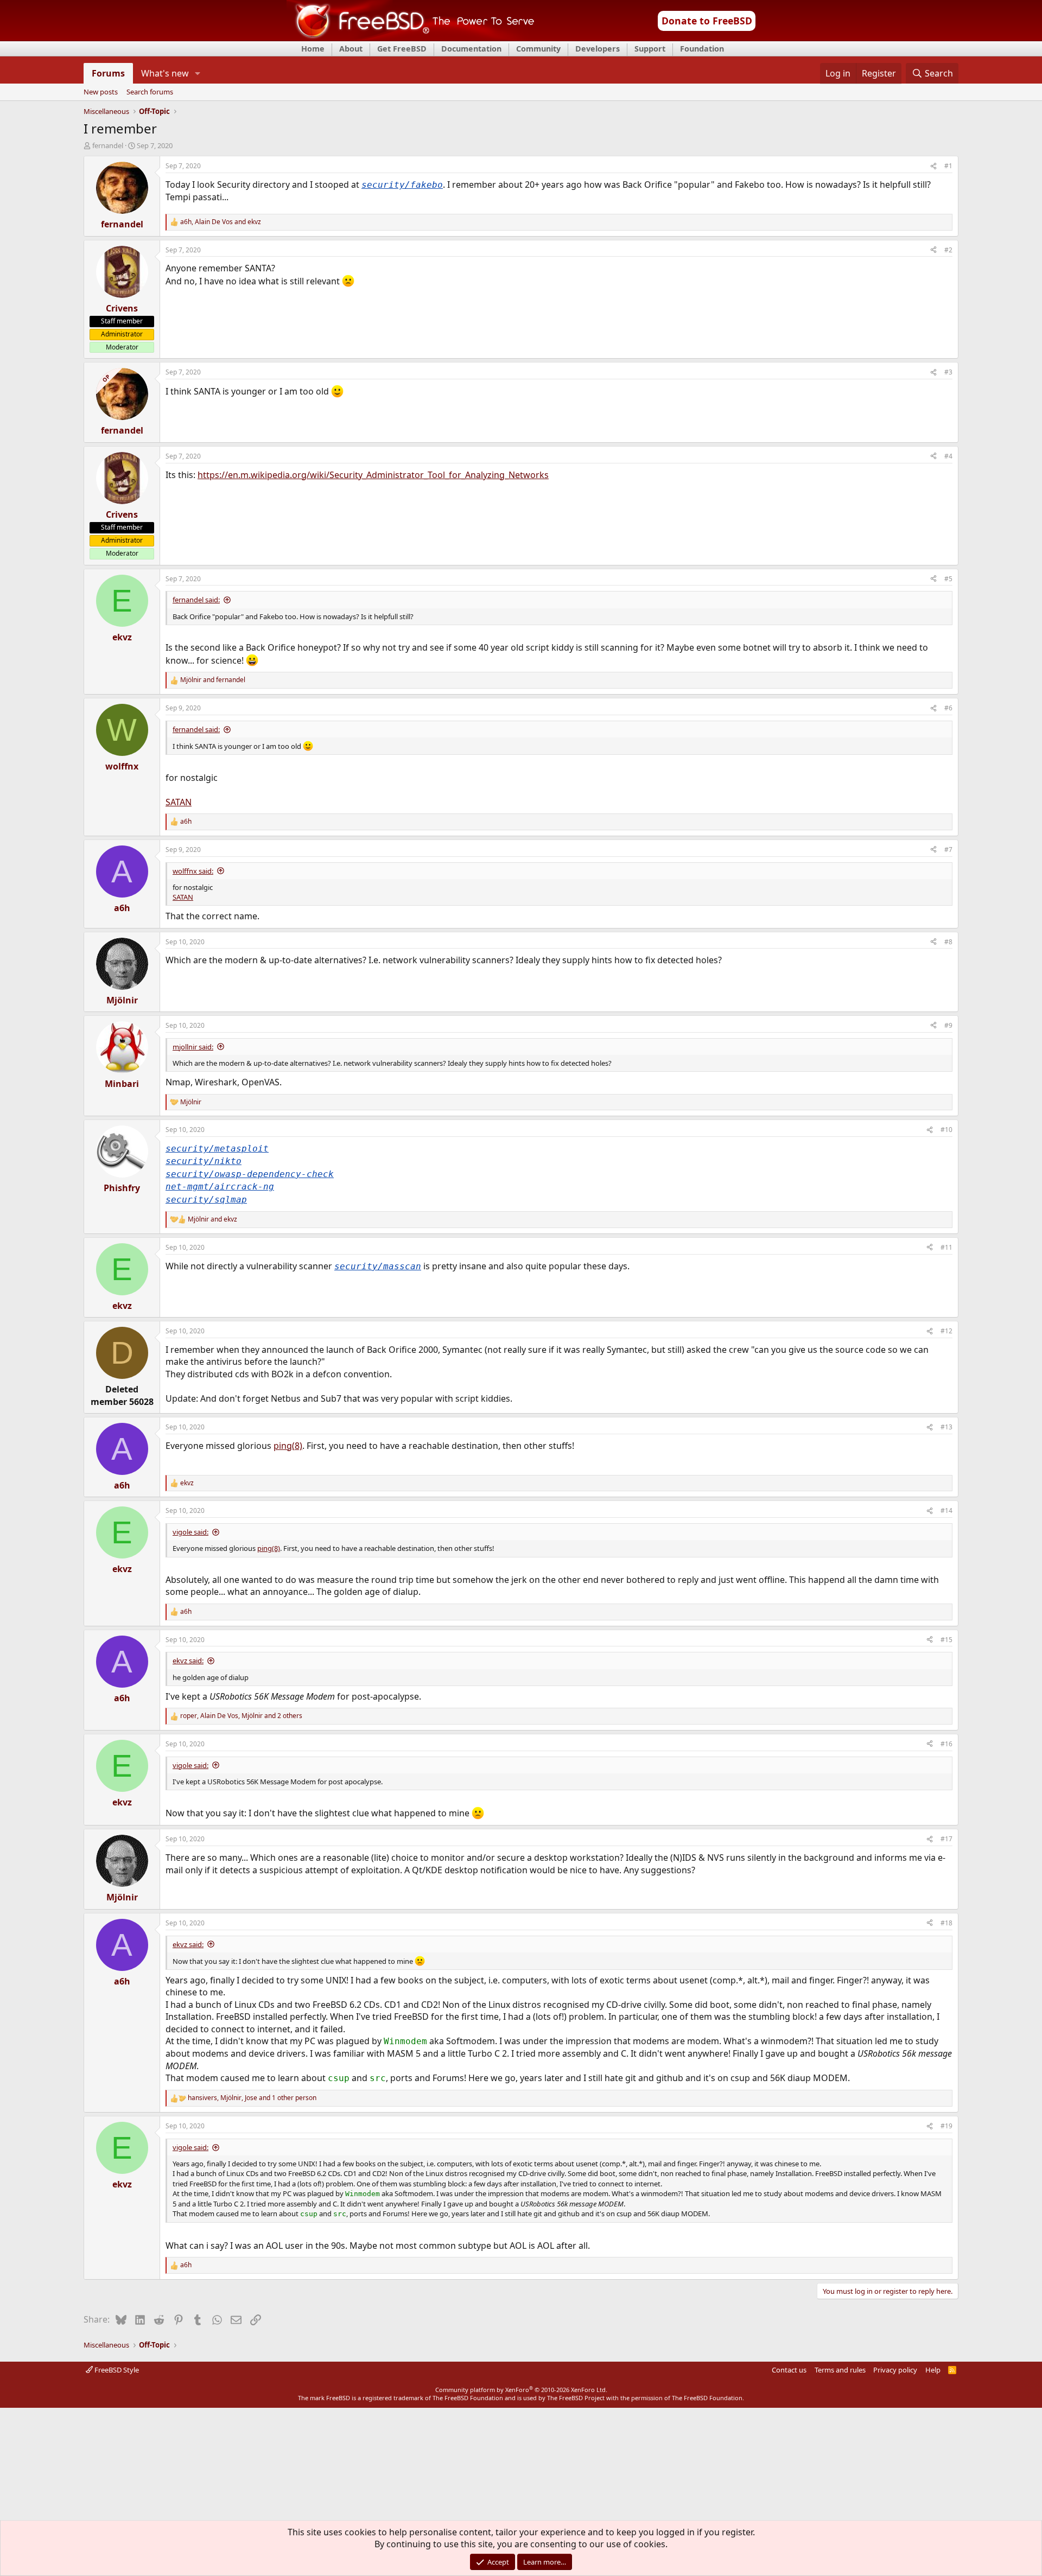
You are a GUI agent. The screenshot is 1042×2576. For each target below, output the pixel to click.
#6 (948, 708)
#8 (948, 942)
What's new (165, 73)
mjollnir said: (193, 1047)
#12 (946, 1331)
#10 (946, 1130)
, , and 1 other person (252, 2098)
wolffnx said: (193, 871)
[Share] (933, 166)
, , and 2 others (241, 1716)
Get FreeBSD (402, 49)
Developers (598, 49)
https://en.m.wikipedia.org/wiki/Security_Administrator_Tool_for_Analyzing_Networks (373, 475)
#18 (946, 1923)
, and (221, 222)
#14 (946, 1510)
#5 (948, 579)
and (213, 680)
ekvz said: (188, 1661)
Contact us (789, 2370)
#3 (948, 372)
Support (650, 49)
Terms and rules (840, 2370)
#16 (946, 1744)
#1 (948, 166)
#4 (948, 456)
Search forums (150, 92)
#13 (946, 1427)
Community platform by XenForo (521, 2390)
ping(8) (288, 1446)
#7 (948, 850)
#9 (948, 1025)
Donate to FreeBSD (707, 21)
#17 (946, 1839)
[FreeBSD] (411, 37)
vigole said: (190, 1532)
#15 (946, 1640)
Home (313, 49)
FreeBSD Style (116, 2370)
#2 (948, 250)
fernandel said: (196, 600)
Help (933, 2370)
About (351, 49)
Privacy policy (895, 2370)
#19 (946, 2126)
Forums (108, 73)
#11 (946, 1247)
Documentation (471, 49)
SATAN (179, 802)
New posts (101, 92)
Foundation (702, 49)
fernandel (108, 145)
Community (538, 49)
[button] (198, 73)
